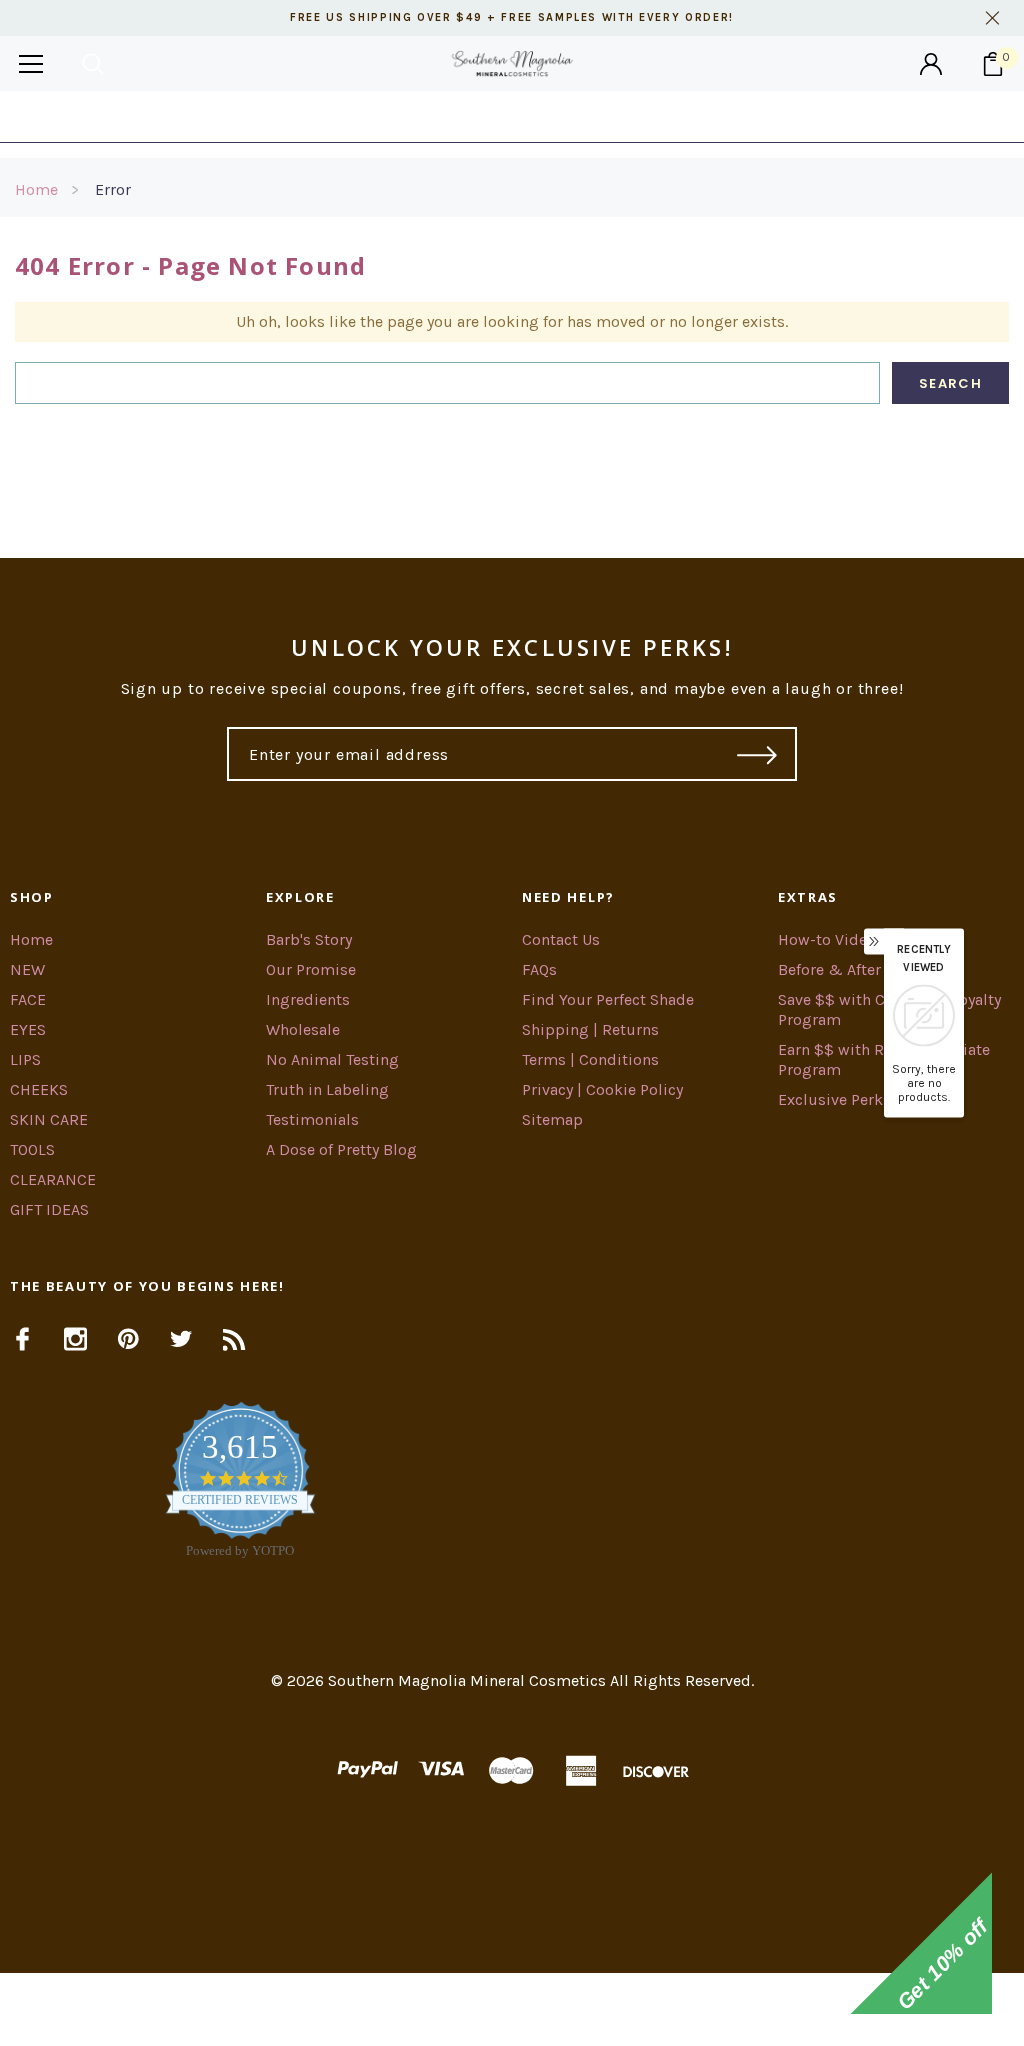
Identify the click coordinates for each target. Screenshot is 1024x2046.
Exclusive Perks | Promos (869, 1099)
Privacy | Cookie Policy (602, 1089)
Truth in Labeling (327, 1089)
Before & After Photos (856, 969)
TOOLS (32, 1149)
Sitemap (552, 1119)
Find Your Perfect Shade (608, 999)
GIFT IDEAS (49, 1209)
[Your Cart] (993, 64)
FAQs (539, 969)
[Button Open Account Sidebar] (931, 64)
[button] (512, 2009)
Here (673, 116)
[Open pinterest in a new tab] (128, 1339)
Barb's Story (309, 939)
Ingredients (308, 999)
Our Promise (311, 969)
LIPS (25, 1059)
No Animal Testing (332, 1059)
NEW (27, 969)
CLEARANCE (53, 1179)
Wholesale (303, 1029)
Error (113, 189)
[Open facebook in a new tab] (22, 1339)
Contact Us (561, 939)
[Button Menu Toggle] (31, 63)
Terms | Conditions (590, 1059)
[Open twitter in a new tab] (181, 1339)
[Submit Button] (757, 754)
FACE (28, 999)
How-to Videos (831, 939)
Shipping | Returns (590, 1029)
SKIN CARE (49, 1119)
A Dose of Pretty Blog (341, 1149)
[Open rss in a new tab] (234, 1339)
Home (36, 189)
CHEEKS (39, 1089)
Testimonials (312, 1119)
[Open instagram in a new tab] (75, 1339)
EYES (28, 1029)
